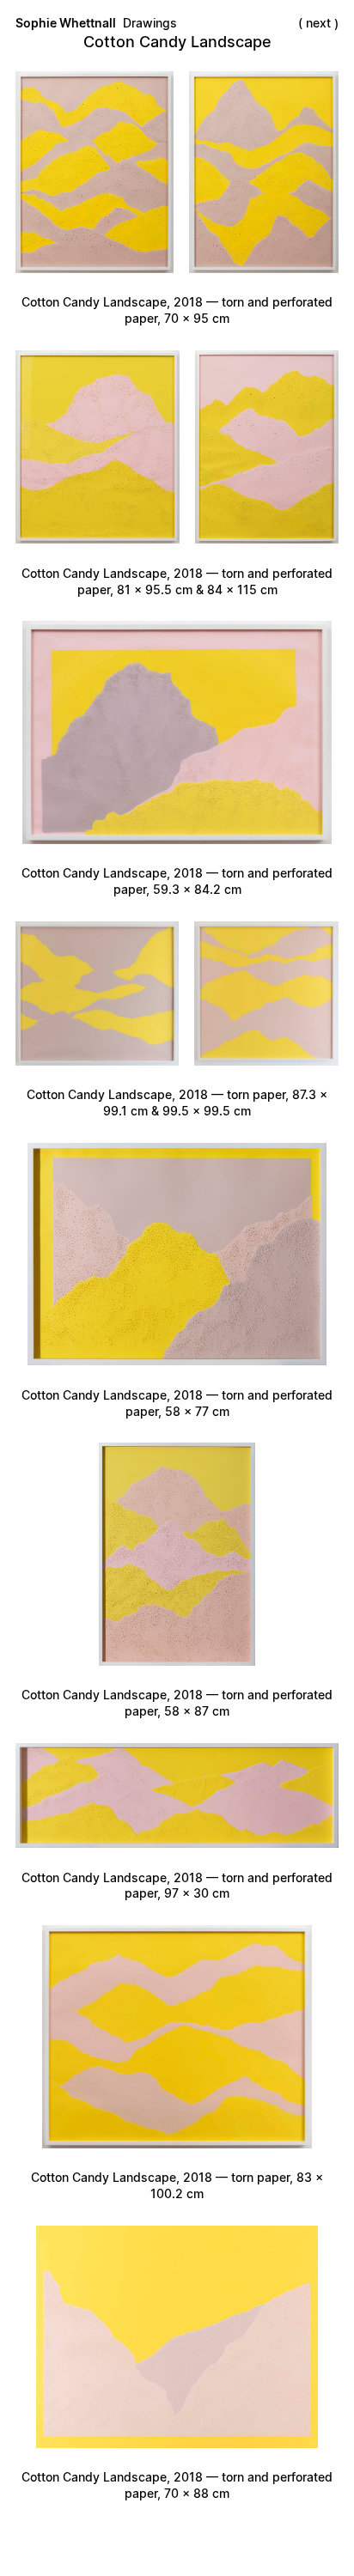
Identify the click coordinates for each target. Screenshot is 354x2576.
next (318, 23)
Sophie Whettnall (66, 23)
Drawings (150, 23)
